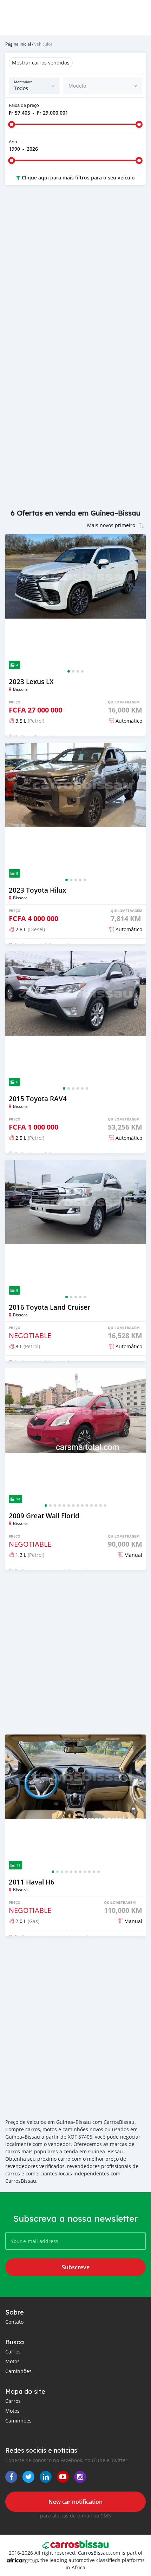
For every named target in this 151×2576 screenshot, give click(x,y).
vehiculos (44, 44)
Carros (13, 2352)
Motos (12, 2361)
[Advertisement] (75, 272)
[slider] (12, 124)
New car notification (75, 2502)
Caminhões (18, 2371)
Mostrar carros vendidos (41, 63)
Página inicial (18, 44)
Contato (14, 2322)
